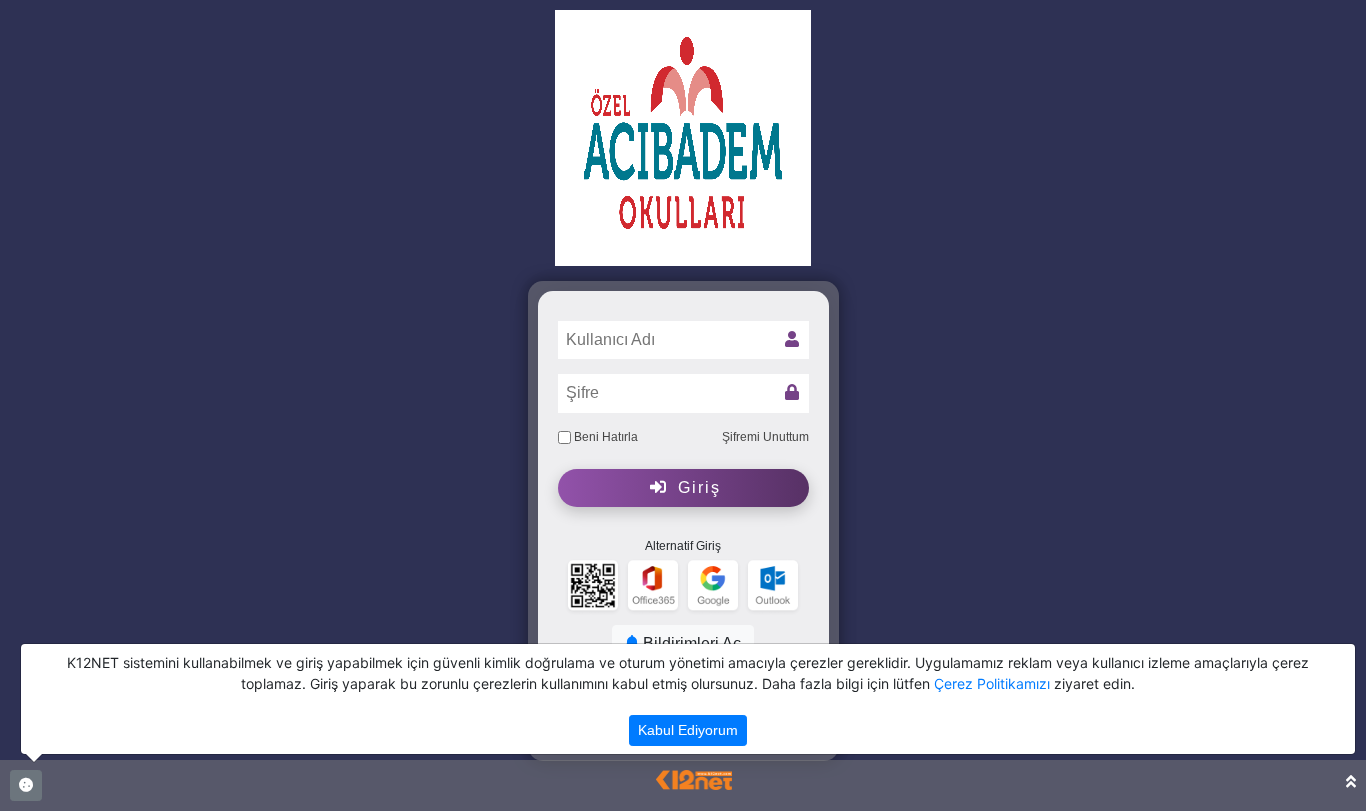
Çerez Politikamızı (992, 683)
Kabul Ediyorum (688, 730)
